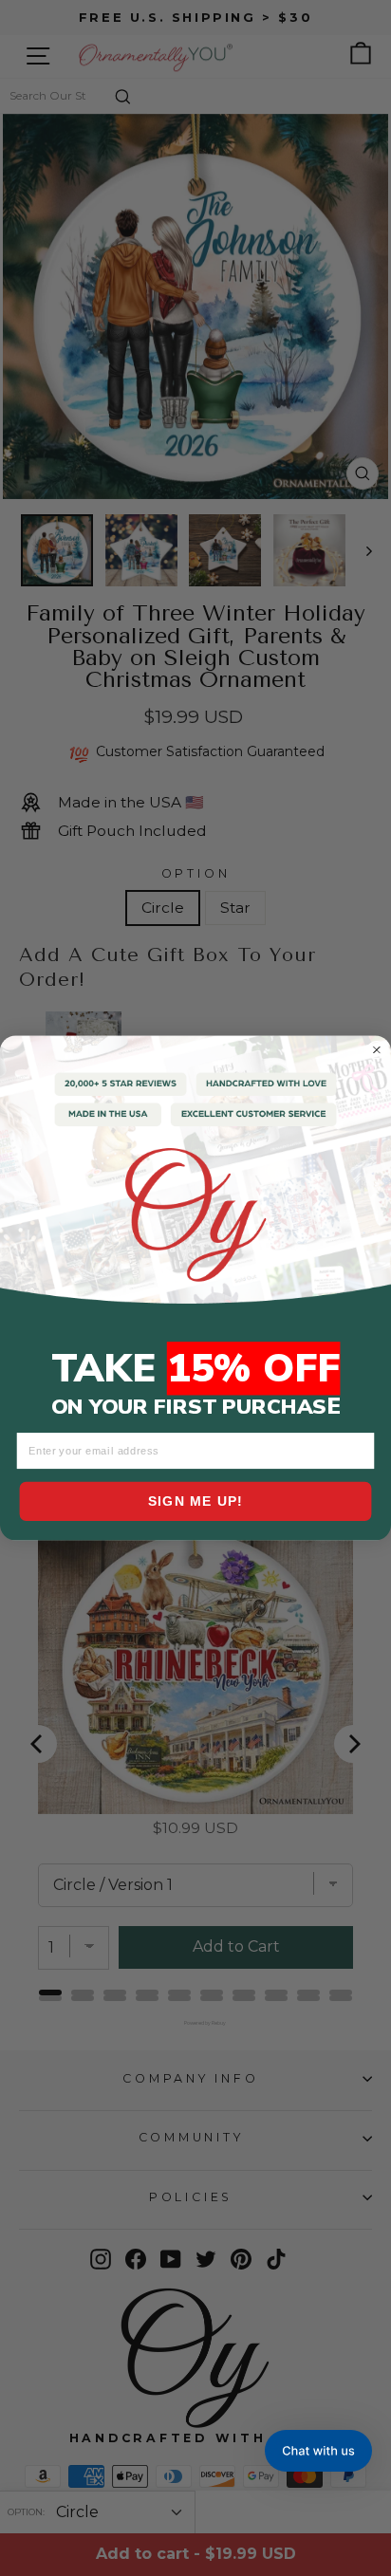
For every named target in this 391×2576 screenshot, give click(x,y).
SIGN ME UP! (196, 1501)
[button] (318, 2451)
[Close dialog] (377, 1049)
